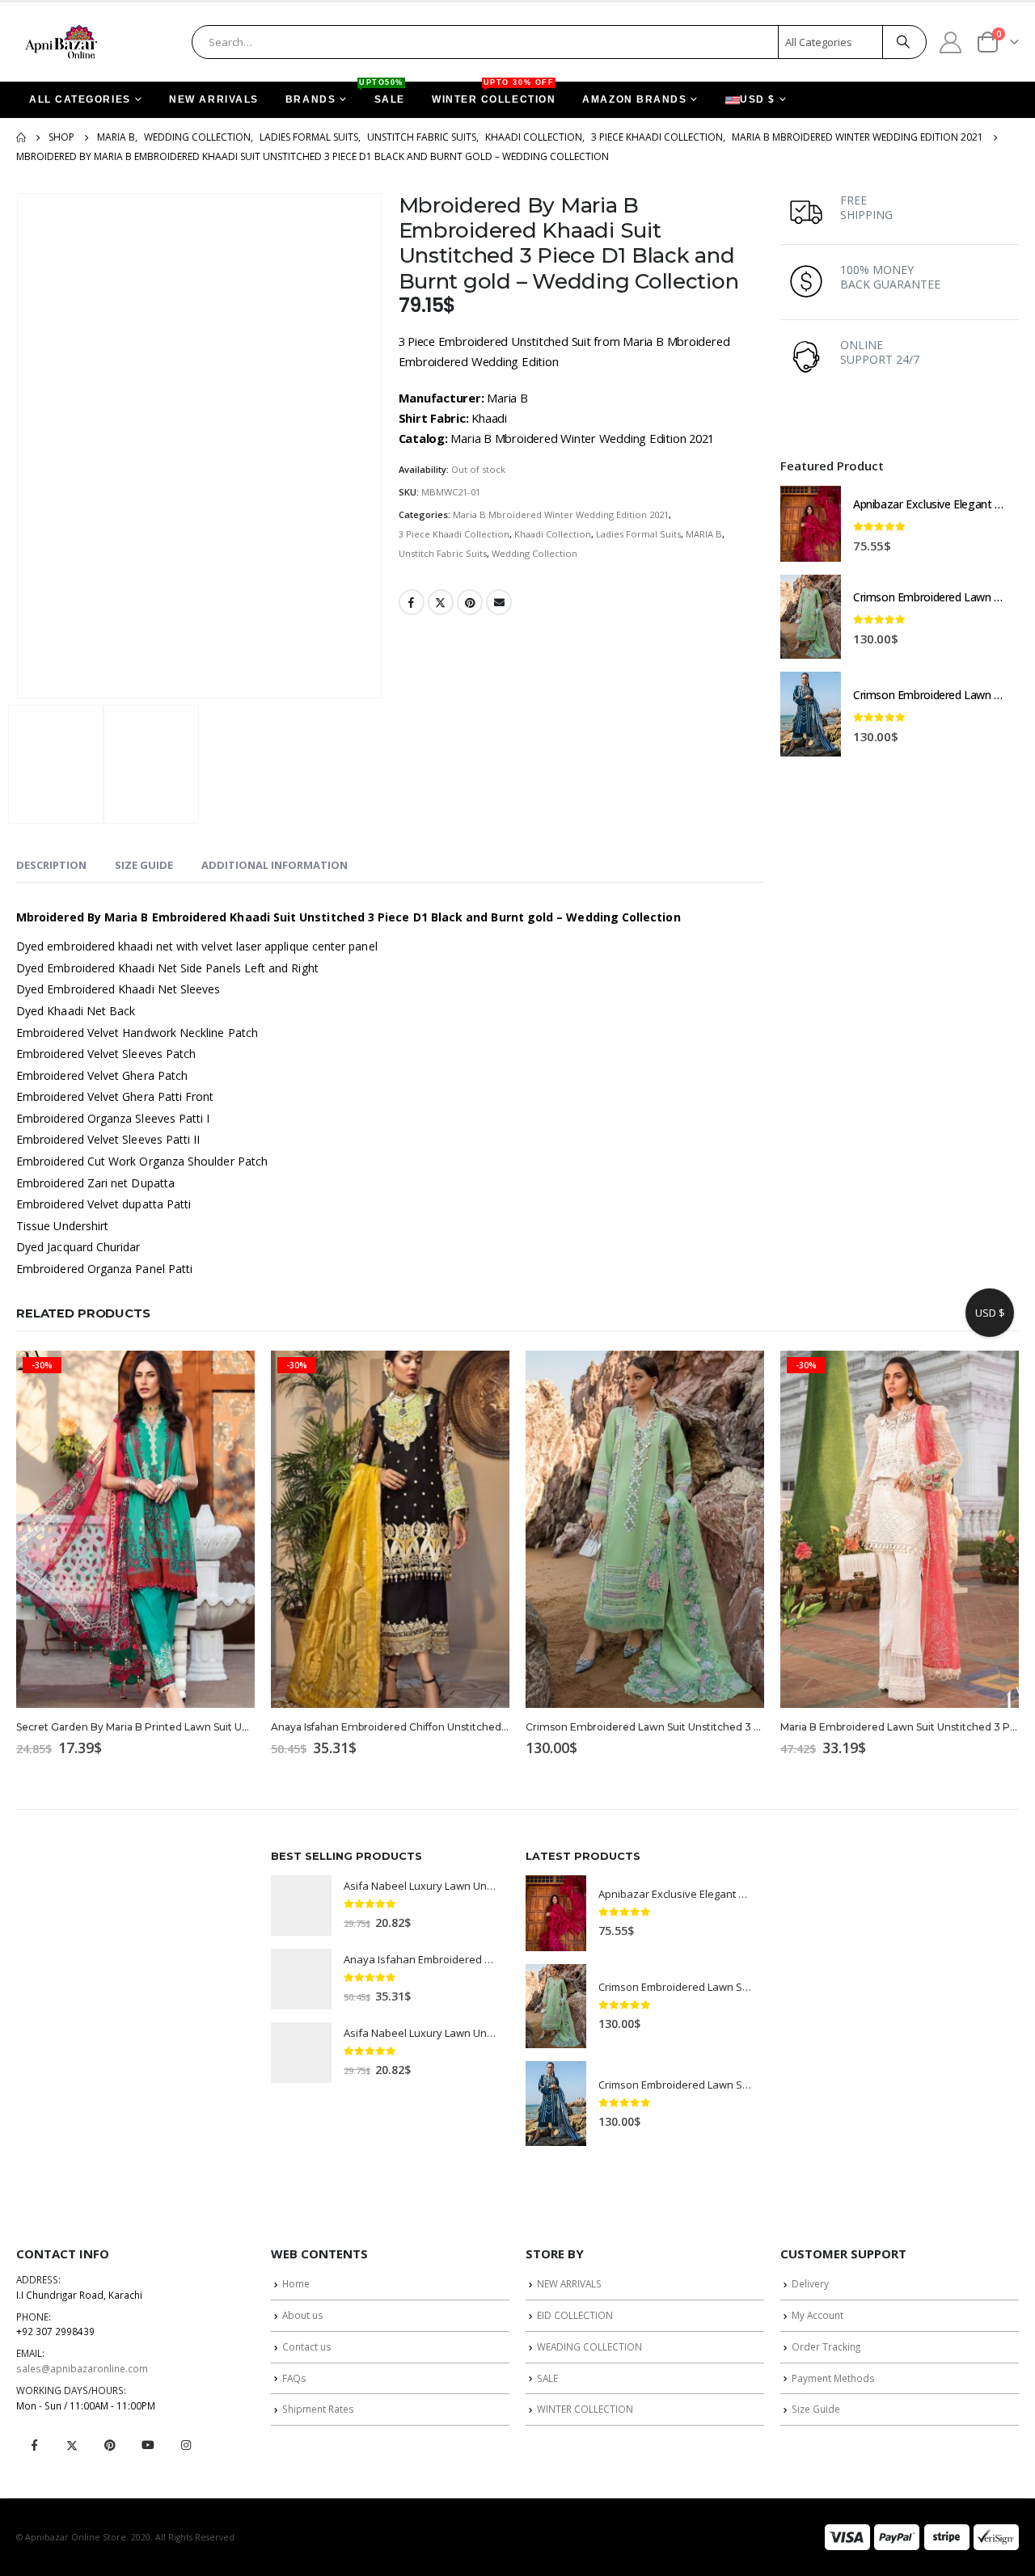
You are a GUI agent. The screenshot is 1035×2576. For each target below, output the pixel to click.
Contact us (307, 2346)
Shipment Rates (318, 2409)
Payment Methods (833, 2378)
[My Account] (951, 42)
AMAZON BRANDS (634, 99)
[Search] (903, 42)
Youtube (148, 2445)
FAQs (294, 2378)
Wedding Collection (534, 553)
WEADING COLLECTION (589, 2346)
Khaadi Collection (553, 534)
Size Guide (816, 2409)
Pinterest (470, 602)
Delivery (810, 2283)
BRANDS (310, 99)
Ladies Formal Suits (638, 534)
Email (499, 602)
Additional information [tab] (275, 865)
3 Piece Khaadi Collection (454, 534)
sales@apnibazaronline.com (82, 2368)
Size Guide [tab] (144, 865)
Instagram (186, 2445)
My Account (817, 2315)
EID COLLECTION (575, 2315)
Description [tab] (51, 865)
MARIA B (704, 534)
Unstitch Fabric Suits (443, 553)
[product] (811, 524)
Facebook (412, 602)
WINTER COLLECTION (494, 93)
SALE (383, 93)
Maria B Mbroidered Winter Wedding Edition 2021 (561, 514)
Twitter (441, 602)
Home (296, 2283)
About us (303, 2315)
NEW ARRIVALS (214, 99)
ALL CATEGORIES (80, 99)
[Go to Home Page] (21, 137)
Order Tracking (826, 2346)
